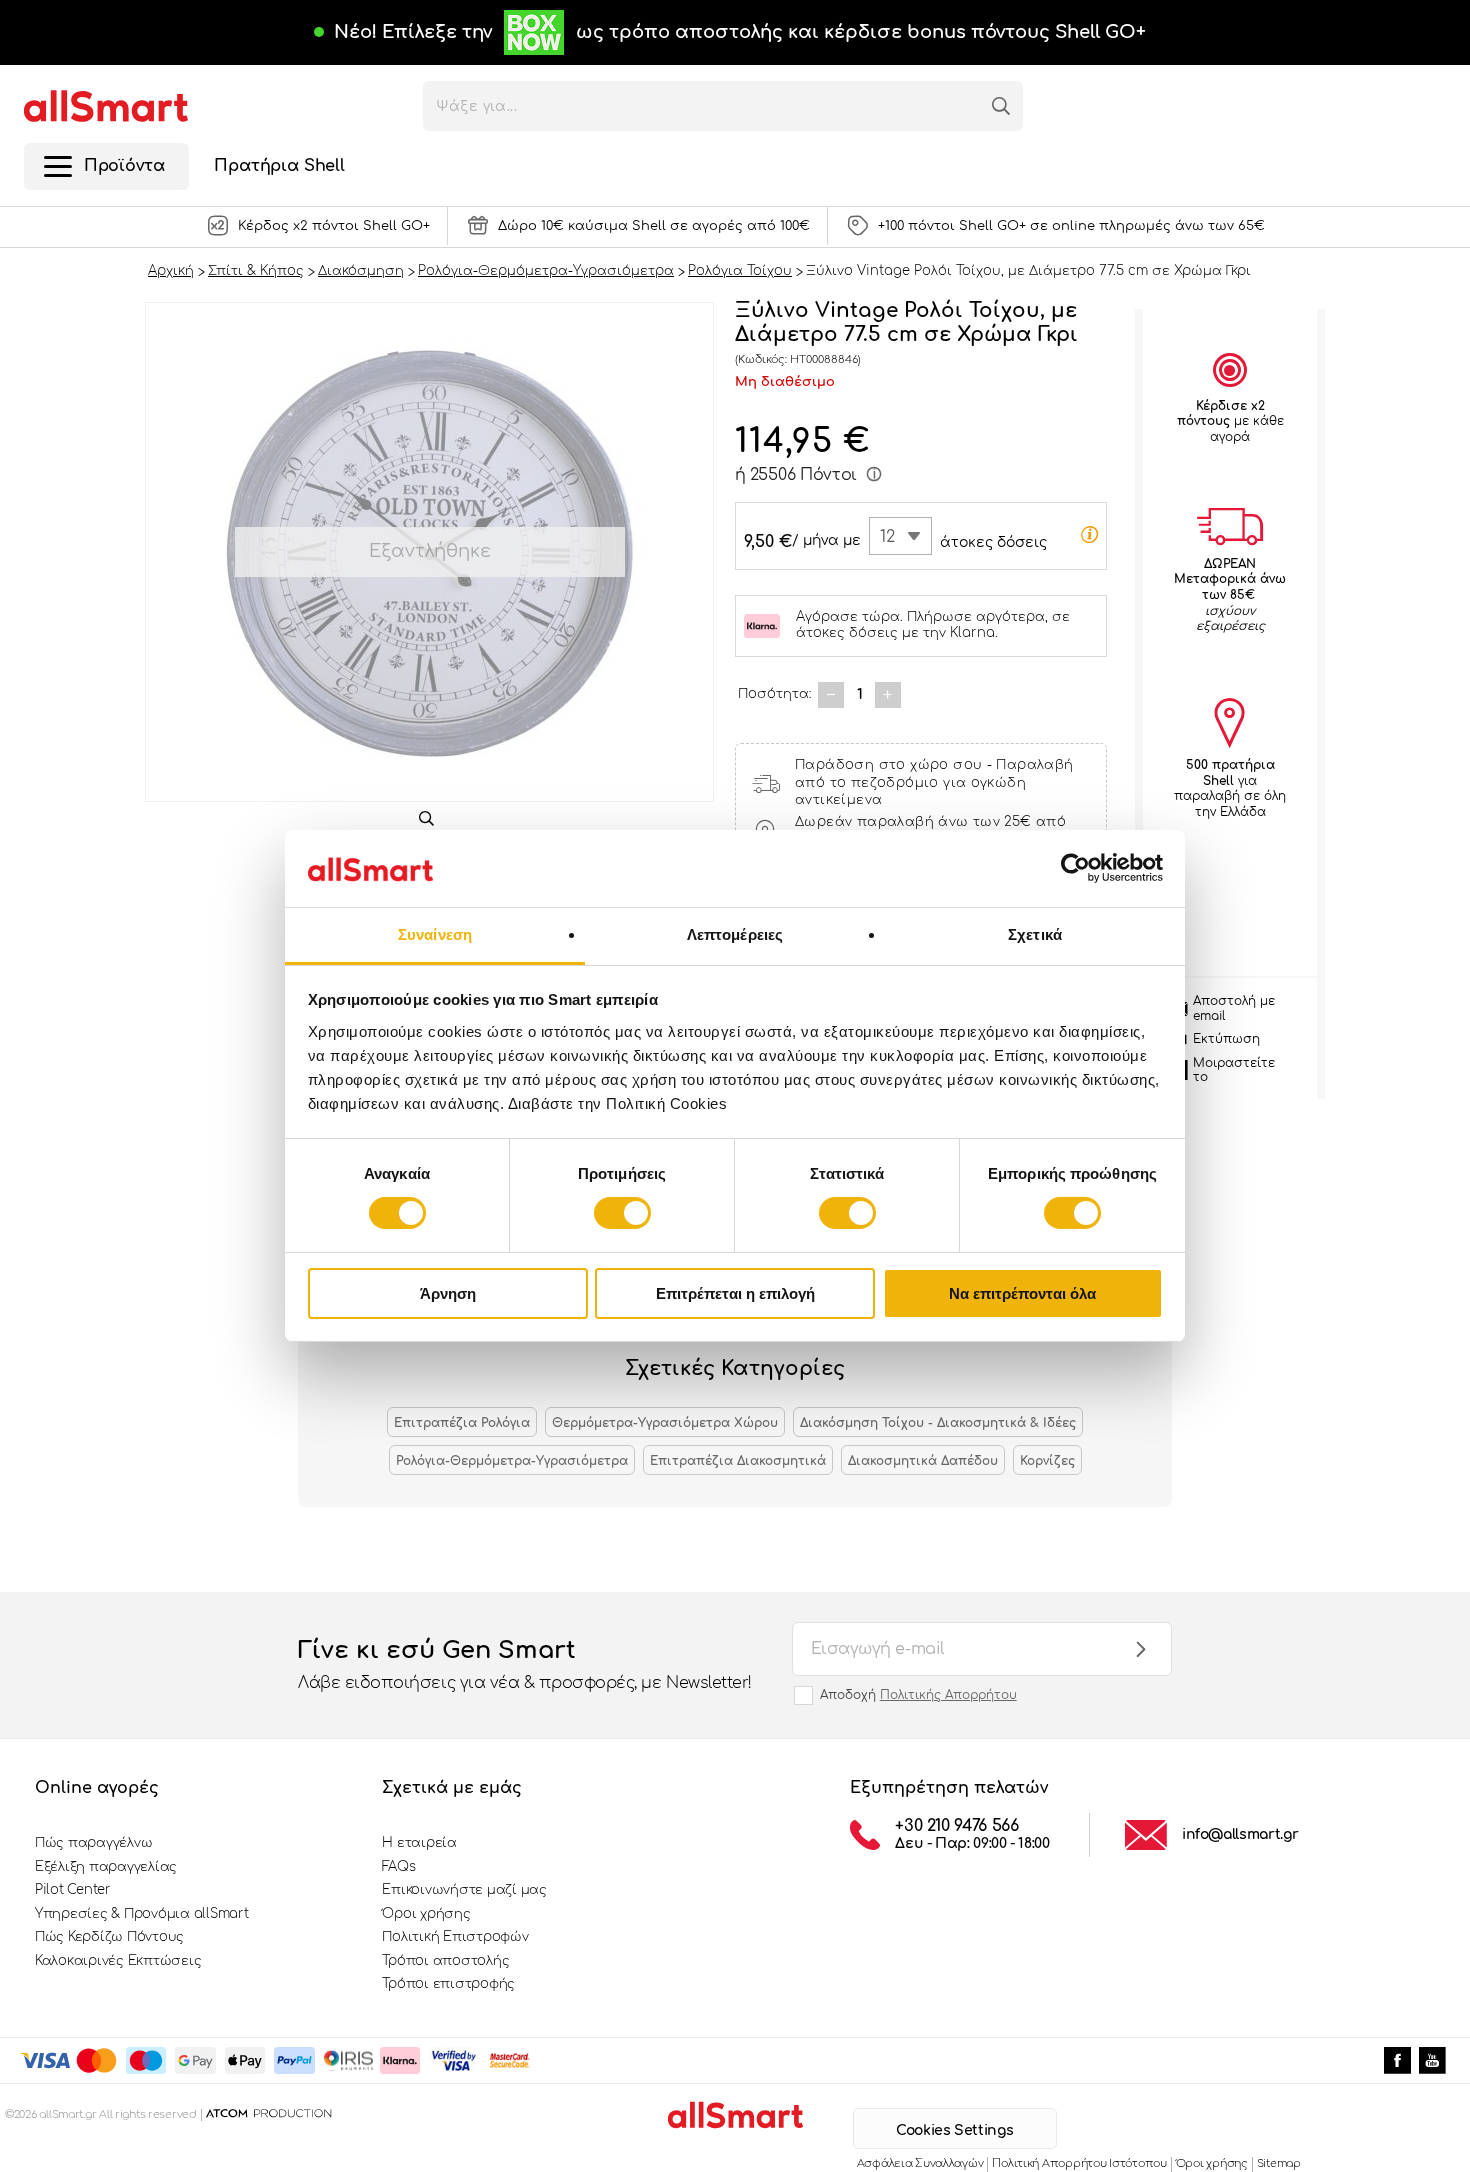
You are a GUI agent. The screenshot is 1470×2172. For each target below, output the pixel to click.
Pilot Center (73, 1890)
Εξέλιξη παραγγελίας (106, 1867)
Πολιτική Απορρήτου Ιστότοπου (1079, 2163)
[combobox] (900, 536)
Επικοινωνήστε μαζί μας (464, 1890)
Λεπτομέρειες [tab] (735, 934)
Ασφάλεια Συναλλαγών (920, 2163)
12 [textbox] (887, 537)
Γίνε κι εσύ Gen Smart (525, 1664)
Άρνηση (448, 1293)
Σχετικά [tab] (1035, 934)
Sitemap (1279, 2163)
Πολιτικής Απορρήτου (948, 1695)
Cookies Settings (954, 2130)
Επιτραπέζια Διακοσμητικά (738, 1461)
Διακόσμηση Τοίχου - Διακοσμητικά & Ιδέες (938, 1423)
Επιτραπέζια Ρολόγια (462, 1423)
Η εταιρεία (419, 1843)
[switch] (622, 1213)
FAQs (398, 1867)
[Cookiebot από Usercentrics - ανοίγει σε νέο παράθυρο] (1075, 868)
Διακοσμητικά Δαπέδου (923, 1461)
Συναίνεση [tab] (435, 934)
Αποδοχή (918, 1695)
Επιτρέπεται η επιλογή (735, 1293)
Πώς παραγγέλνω (93, 1843)
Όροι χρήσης (426, 1914)
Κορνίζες (1047, 1461)
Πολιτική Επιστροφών (455, 1937)
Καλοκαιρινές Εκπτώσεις (118, 1961)
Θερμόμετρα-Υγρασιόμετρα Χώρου (665, 1423)
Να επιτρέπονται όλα (1022, 1293)
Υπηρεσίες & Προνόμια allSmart (141, 1914)
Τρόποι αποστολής (445, 1961)
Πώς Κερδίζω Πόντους (109, 1937)
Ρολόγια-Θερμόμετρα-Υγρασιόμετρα (512, 1461)
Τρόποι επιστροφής (448, 1984)
